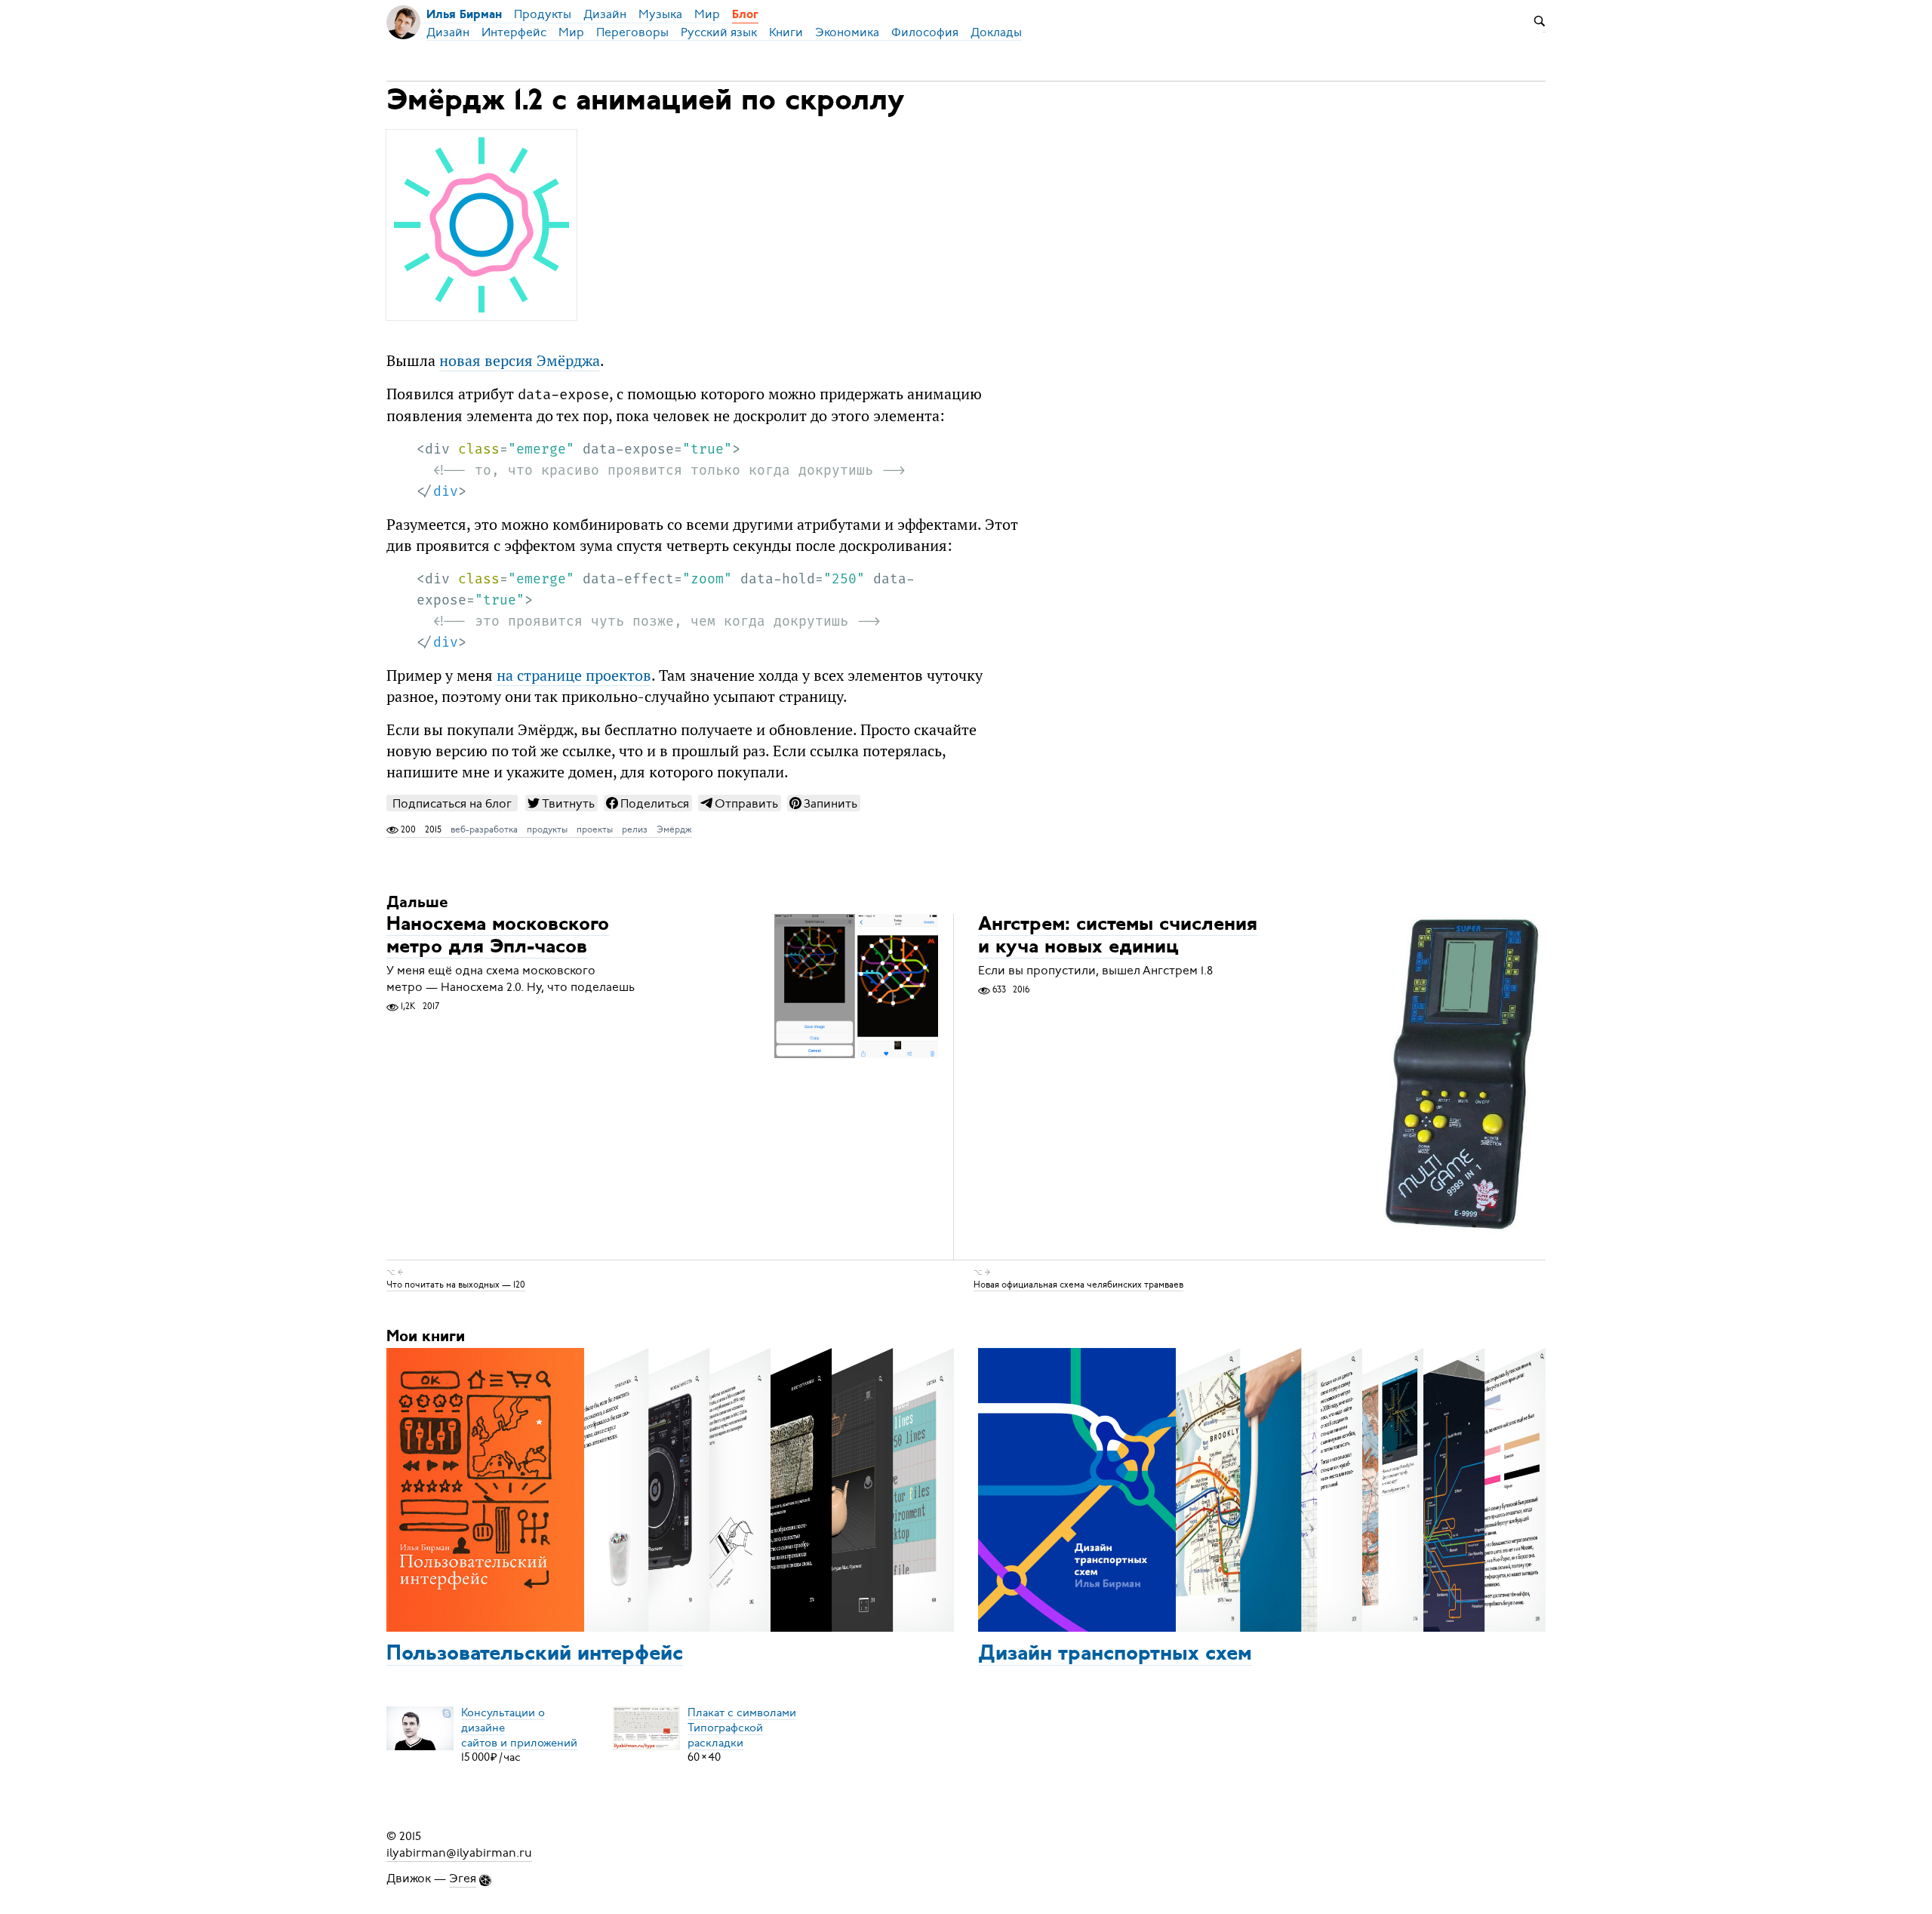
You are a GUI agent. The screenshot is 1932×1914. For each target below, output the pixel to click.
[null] (561, 803)
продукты (547, 829)
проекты (595, 829)
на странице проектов (574, 675)
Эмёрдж (674, 829)
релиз (635, 829)
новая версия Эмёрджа (520, 361)
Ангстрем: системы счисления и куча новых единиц (1118, 936)
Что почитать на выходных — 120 (456, 1285)
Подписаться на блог (452, 803)
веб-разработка (484, 829)
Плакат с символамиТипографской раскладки (742, 1727)
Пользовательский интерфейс (535, 1654)
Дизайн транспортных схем (1115, 1654)
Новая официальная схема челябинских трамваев (1078, 1285)
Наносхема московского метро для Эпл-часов (498, 936)
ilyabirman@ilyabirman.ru (459, 1853)
